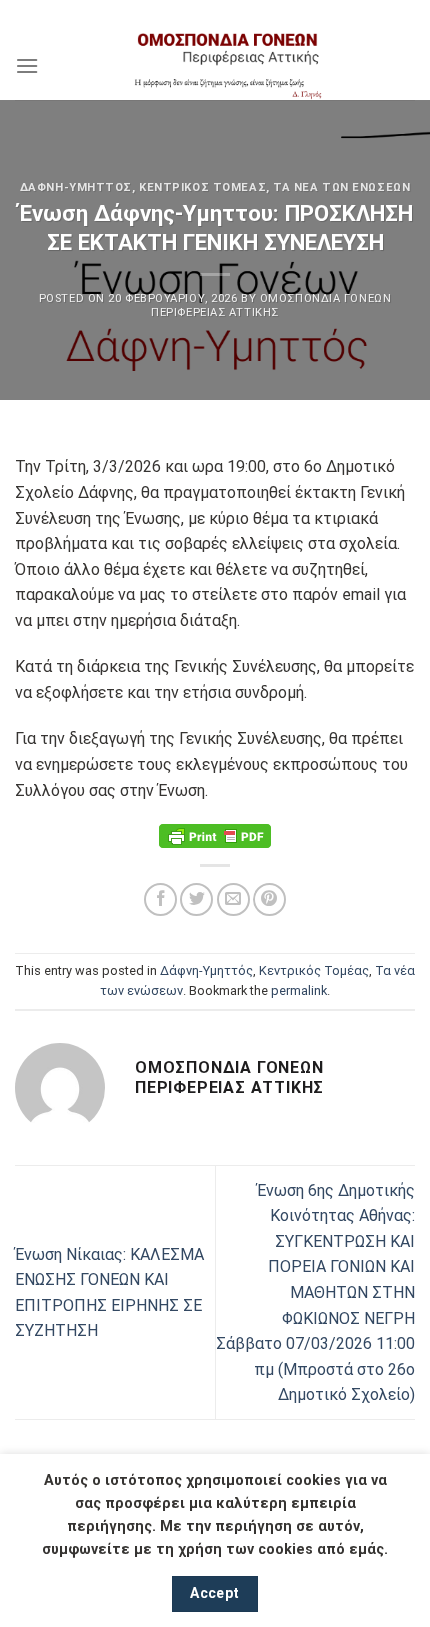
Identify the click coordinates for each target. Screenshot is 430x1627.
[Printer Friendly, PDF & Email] (215, 836)
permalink (299, 990)
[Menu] (27, 65)
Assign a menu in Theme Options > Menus (215, 14)
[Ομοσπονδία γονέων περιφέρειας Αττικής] (227, 65)
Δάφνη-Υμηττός (76, 187)
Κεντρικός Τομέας (202, 187)
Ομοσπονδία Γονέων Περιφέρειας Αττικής (271, 305)
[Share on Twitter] (196, 899)
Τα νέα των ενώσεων (341, 187)
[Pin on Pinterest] (269, 899)
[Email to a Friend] (233, 899)
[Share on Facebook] (160, 899)
